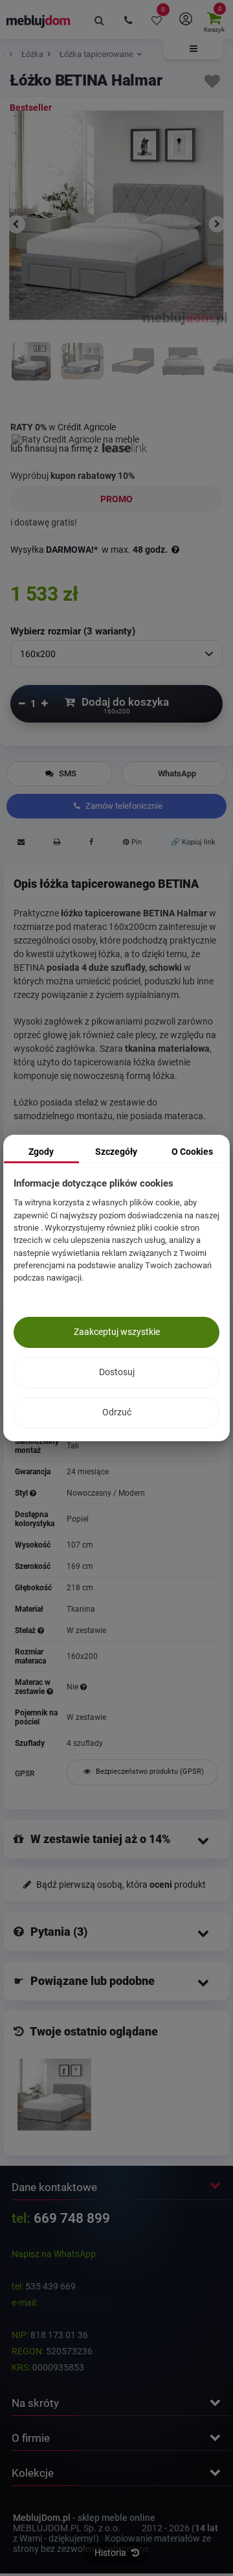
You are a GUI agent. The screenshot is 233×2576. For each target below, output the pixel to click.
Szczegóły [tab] (116, 1152)
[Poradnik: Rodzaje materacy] (50, 1691)
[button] (194, 49)
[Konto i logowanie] (185, 19)
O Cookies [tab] (192, 1152)
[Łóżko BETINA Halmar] (54, 2094)
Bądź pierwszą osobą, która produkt (120, 1885)
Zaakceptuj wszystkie (117, 1332)
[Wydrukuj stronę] (57, 844)
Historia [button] (111, 2553)
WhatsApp (177, 773)
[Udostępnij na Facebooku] (91, 844)
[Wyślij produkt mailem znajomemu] (21, 844)
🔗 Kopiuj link (193, 842)
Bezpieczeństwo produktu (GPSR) (149, 1771)
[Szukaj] (100, 19)
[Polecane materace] (83, 1687)
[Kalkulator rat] (75, 437)
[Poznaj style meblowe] (33, 1493)
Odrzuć (117, 1412)
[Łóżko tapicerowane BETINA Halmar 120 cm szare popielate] (31, 371)
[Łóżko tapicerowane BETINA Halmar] (183, 371)
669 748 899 (72, 2218)
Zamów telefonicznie (123, 806)
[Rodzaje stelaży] (41, 1630)
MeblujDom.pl (42, 2518)
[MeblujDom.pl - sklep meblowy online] (39, 21)
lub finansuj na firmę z (55, 448)
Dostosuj (117, 1372)
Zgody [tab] (41, 1152)
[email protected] (73, 2303)
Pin (136, 842)
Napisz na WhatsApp (54, 2254)
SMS (67, 773)
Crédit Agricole (87, 427)
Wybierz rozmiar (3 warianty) (73, 631)
